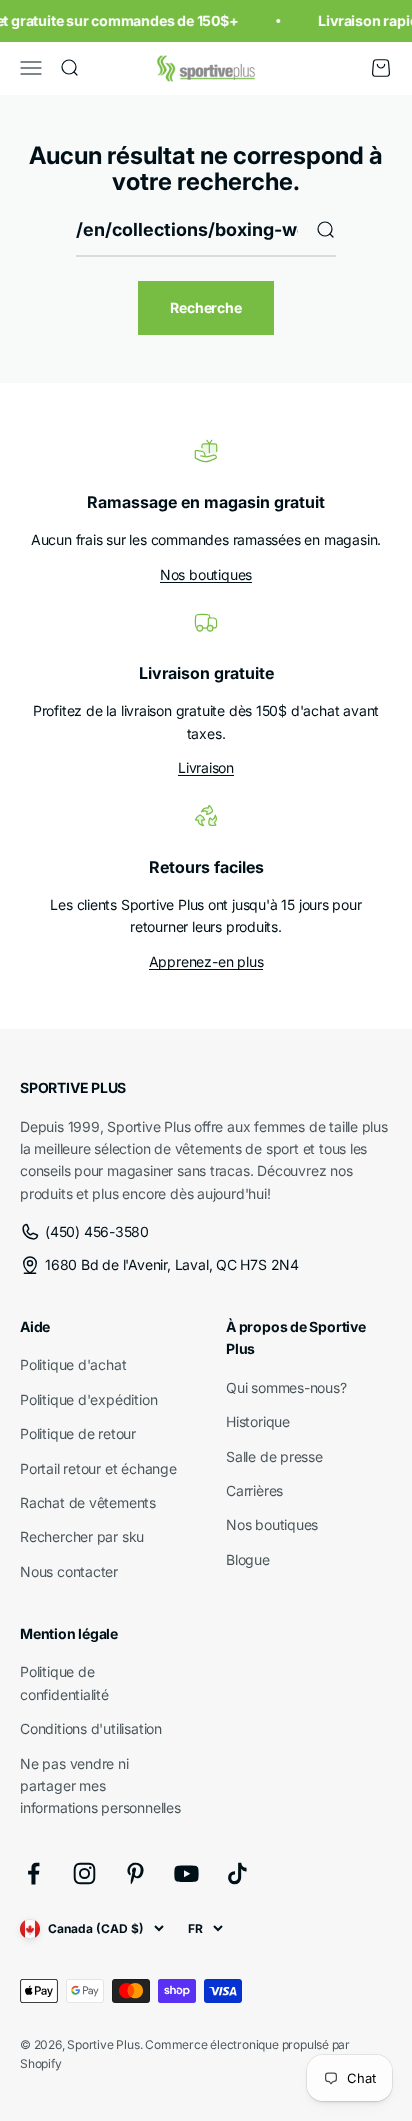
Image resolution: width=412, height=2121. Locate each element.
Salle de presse (274, 1456)
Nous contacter (69, 1571)
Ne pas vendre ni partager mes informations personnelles (100, 1786)
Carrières (254, 1490)
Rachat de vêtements (88, 1502)
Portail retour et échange (98, 1468)
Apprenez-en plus (206, 961)
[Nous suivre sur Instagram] (84, 1873)
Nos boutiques (206, 574)
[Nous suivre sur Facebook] (33, 1873)
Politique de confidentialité (64, 1682)
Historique (258, 1421)
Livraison (206, 767)
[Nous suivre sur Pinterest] (135, 1873)
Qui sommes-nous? (286, 1387)
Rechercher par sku (82, 1536)
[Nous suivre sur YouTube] (186, 1873)
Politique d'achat (73, 1364)
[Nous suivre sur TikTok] (237, 1873)
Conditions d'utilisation (91, 1728)
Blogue (248, 1559)
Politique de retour (78, 1433)
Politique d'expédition (88, 1399)
